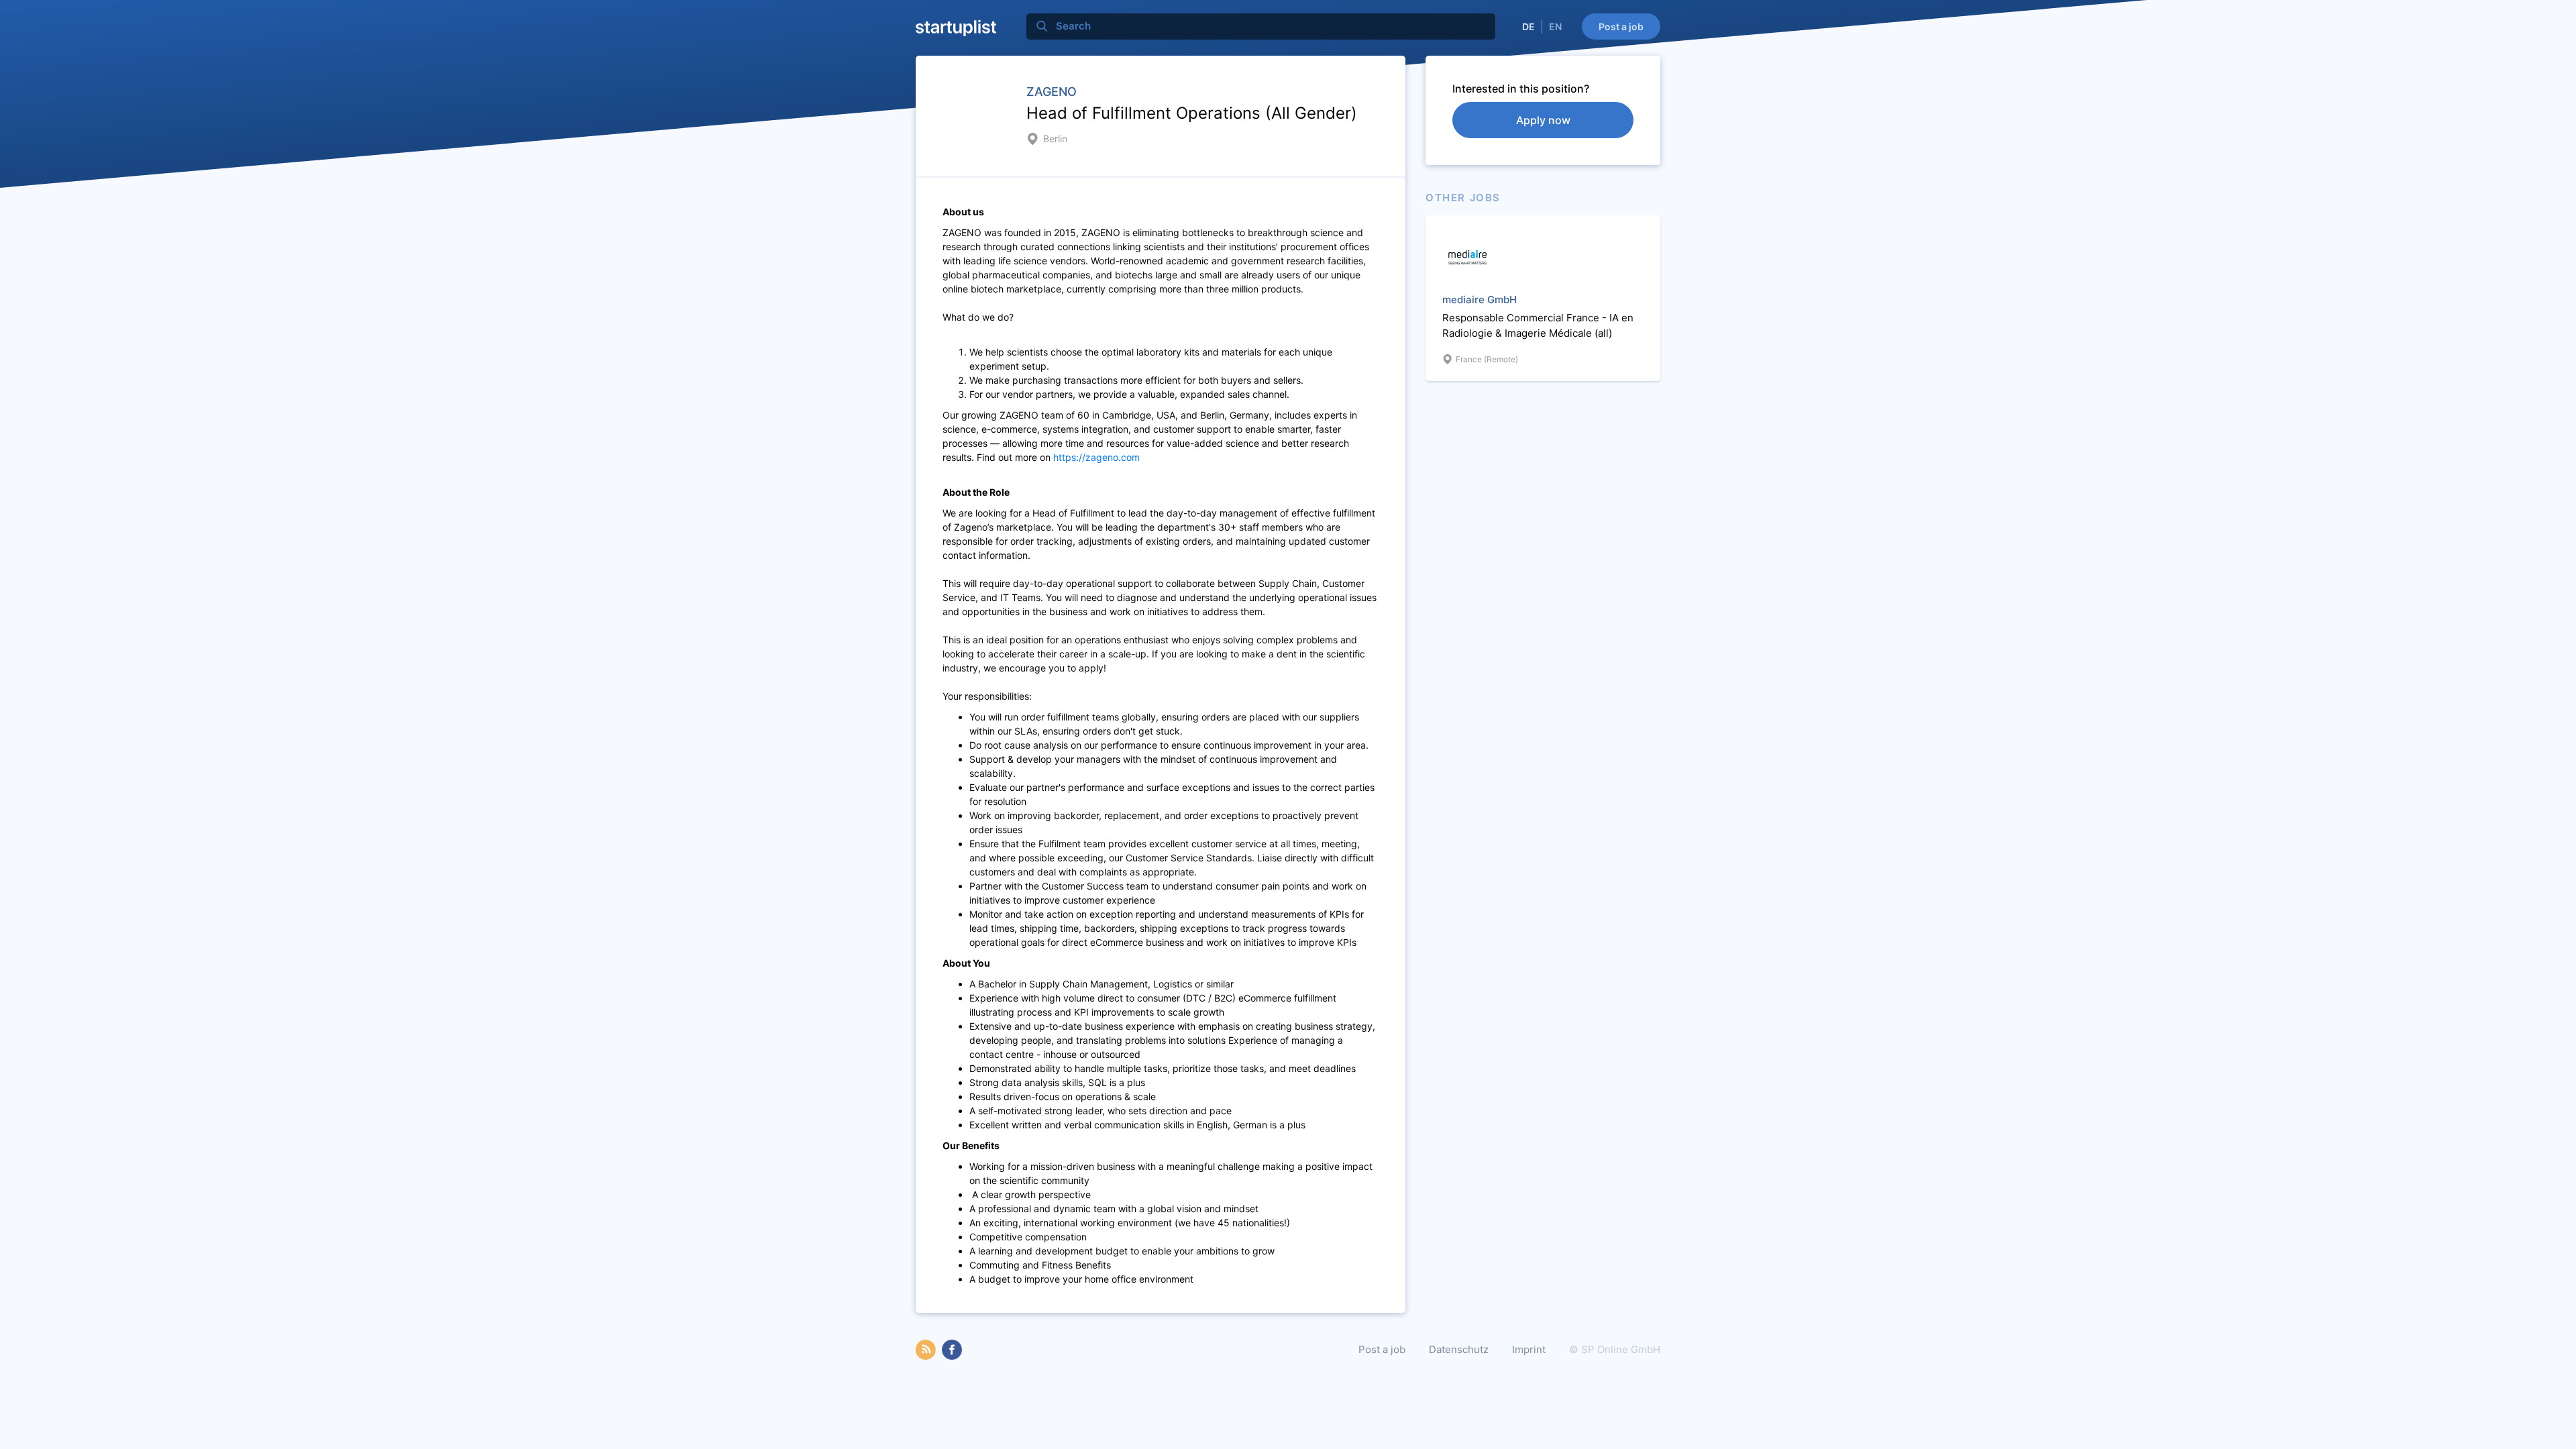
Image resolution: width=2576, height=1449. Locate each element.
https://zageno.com (1096, 457)
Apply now (1543, 120)
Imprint (1529, 1349)
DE (1528, 26)
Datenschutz (1459, 1349)
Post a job (1621, 26)
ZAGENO (1052, 92)
